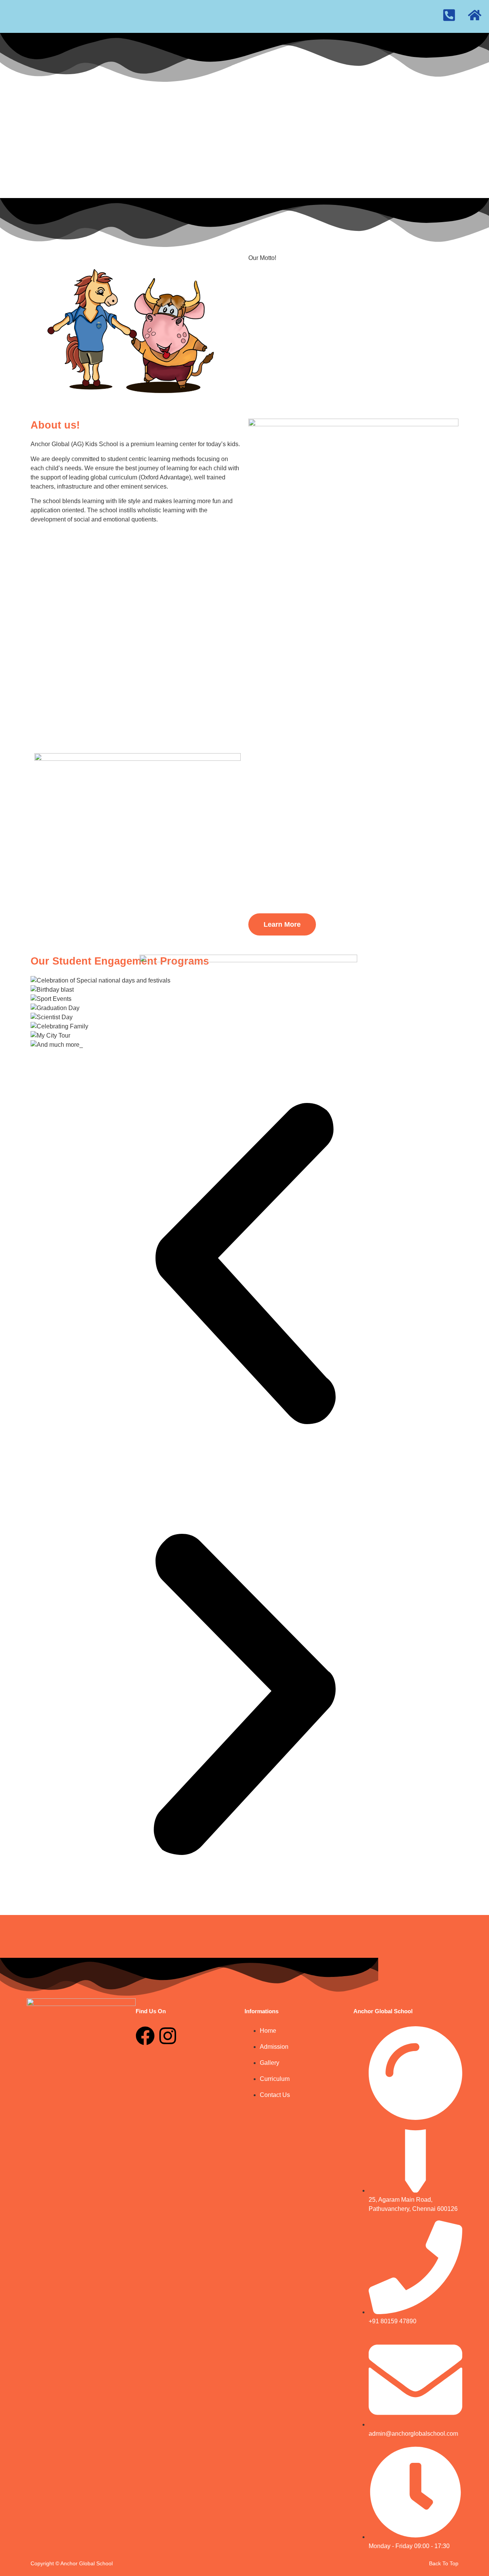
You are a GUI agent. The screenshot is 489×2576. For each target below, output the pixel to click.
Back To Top (444, 2563)
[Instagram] (168, 2036)
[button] (244, 1265)
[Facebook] (145, 2036)
